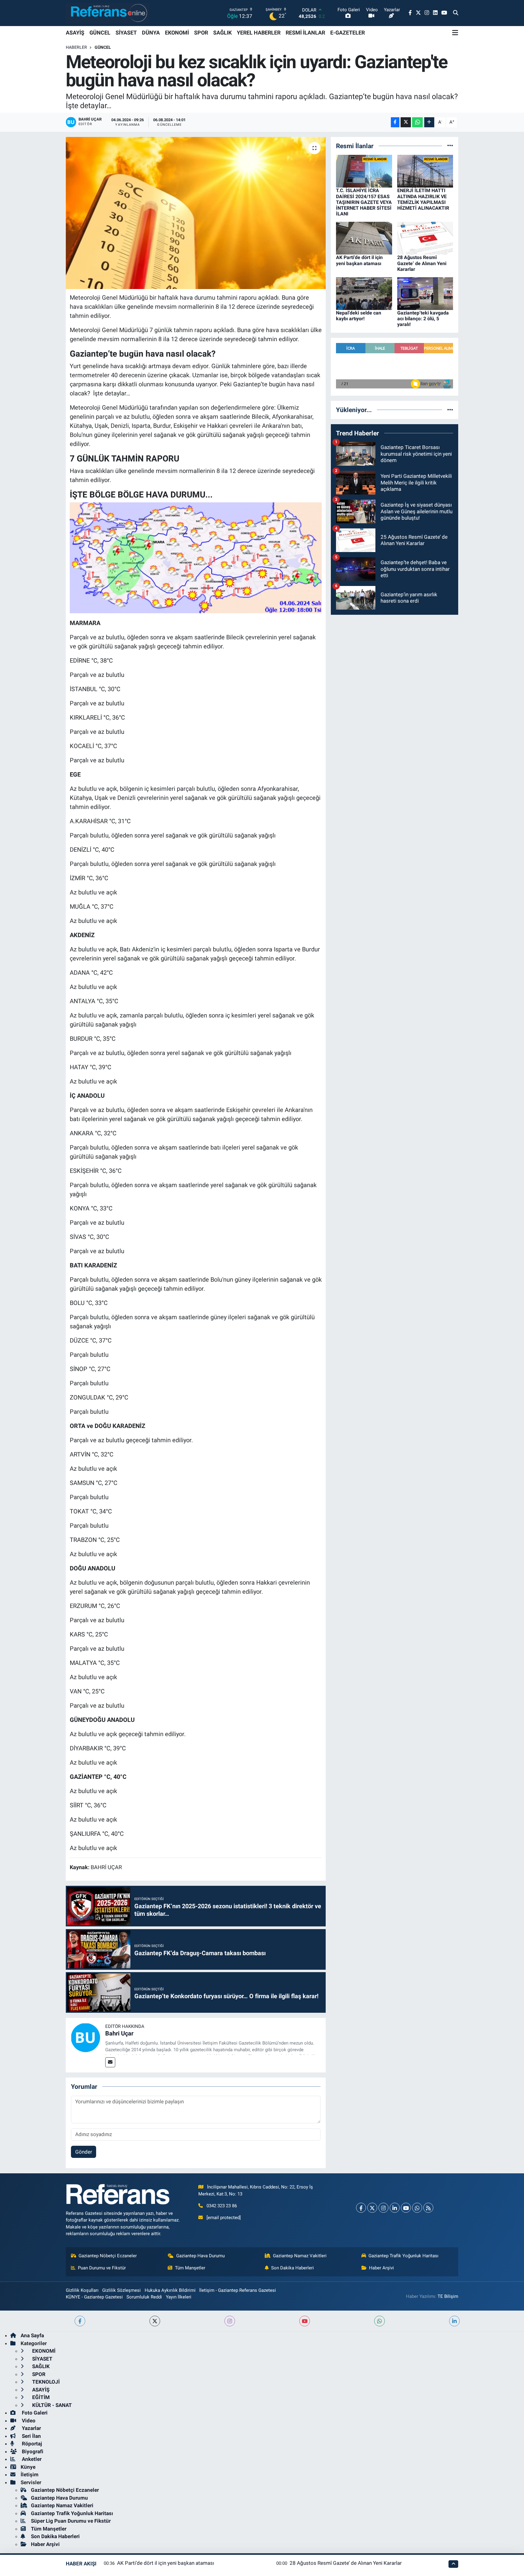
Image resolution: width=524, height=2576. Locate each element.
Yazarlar (31, 2428)
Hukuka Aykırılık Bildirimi (170, 2290)
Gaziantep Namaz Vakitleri (300, 2256)
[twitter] (155, 2321)
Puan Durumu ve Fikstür (102, 2268)
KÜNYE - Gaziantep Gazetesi (94, 2297)
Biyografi (32, 2451)
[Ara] (456, 13)
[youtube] (305, 2321)
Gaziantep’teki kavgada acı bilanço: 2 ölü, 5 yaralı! (423, 319)
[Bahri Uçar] (86, 2037)
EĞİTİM (40, 2397)
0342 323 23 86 (222, 2206)
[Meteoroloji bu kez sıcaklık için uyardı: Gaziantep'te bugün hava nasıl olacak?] (196, 213)
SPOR (201, 33)
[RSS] (428, 2208)
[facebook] (80, 2321)
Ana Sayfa (32, 2335)
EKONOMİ (177, 33)
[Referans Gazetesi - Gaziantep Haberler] (107, 13)
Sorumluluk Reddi (144, 2297)
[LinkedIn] (395, 2208)
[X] (372, 2208)
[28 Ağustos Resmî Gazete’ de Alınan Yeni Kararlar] (425, 238)
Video (28, 2421)
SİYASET (126, 33)
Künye (28, 2467)
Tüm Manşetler (190, 2268)
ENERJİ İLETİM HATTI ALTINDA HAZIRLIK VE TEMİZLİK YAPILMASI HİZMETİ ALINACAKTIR (423, 199)
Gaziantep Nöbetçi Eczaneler (108, 2256)
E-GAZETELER (348, 33)
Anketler (31, 2459)
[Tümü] (450, 146)
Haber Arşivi (381, 2268)
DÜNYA (151, 33)
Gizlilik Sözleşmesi (121, 2290)
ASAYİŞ (75, 33)
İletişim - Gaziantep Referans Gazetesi (238, 2290)
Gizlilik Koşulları (82, 2290)
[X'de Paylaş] (406, 122)
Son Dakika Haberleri (292, 2268)
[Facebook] (361, 2208)
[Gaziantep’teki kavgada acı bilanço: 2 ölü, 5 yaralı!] (425, 293)
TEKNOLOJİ (45, 2382)
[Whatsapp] (417, 2208)
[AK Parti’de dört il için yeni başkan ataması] (364, 238)
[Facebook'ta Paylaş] (395, 122)
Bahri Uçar (119, 2033)
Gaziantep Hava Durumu (200, 2256)
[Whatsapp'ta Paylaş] (417, 122)
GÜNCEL (100, 33)
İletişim (30, 2474)
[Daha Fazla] (429, 122)
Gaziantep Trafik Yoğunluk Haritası (403, 2256)
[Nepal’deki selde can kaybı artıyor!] (364, 293)
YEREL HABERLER (259, 33)
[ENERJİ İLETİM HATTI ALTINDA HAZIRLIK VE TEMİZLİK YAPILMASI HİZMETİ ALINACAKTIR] (425, 171)
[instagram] (230, 2321)
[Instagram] (383, 2208)
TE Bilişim (448, 2296)
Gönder (84, 2152)
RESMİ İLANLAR (305, 33)
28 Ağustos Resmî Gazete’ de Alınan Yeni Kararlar (422, 263)
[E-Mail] (110, 2062)
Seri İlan (31, 2436)
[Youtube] (406, 2208)
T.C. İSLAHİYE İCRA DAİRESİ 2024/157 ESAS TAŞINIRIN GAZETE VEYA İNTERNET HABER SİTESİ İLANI (364, 202)
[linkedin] (454, 2321)
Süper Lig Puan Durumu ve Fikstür (71, 2521)
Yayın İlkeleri (179, 2297)
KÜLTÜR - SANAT (51, 2405)
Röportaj (31, 2444)
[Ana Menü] (455, 33)
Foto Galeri (34, 2413)
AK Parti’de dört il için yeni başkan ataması (359, 260)
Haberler (76, 47)
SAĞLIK (222, 33)
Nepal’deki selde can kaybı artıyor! (359, 316)
